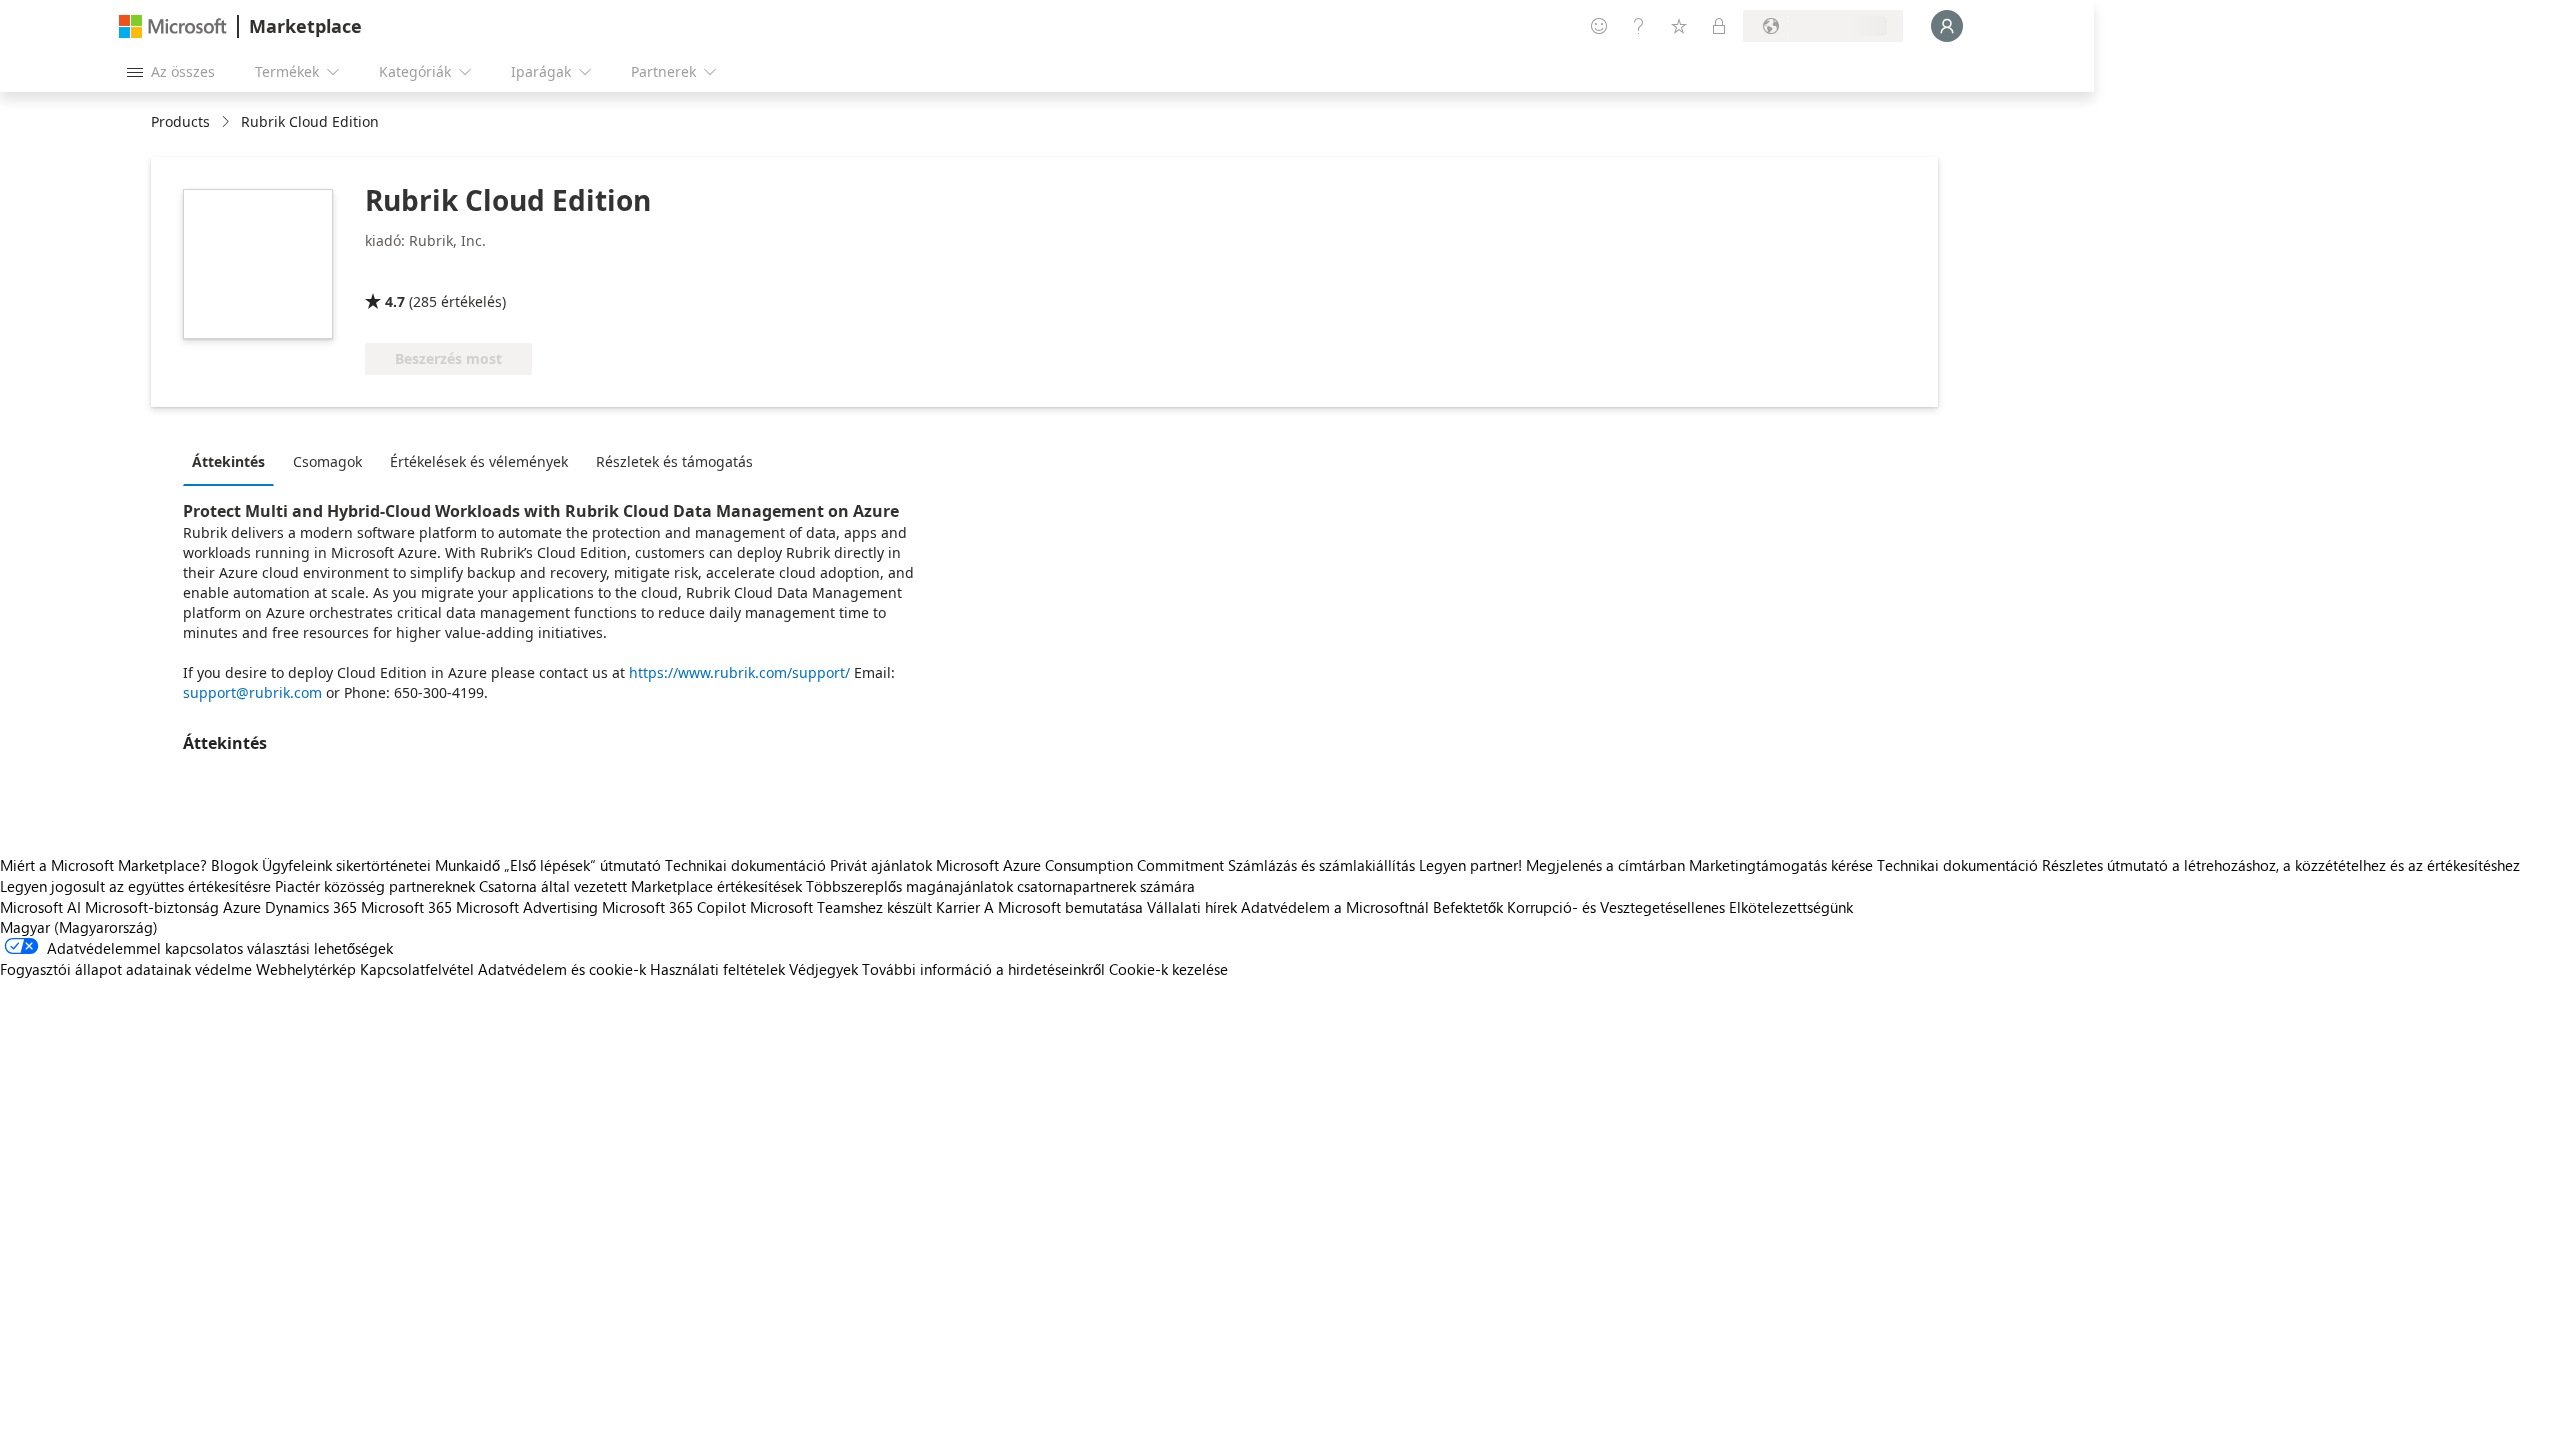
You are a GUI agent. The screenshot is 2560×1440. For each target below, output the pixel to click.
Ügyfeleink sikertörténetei (346, 865)
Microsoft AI (40, 907)
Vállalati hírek (1192, 907)
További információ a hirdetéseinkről (983, 969)
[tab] (233, 461)
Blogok (234, 865)
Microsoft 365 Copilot (674, 907)
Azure (242, 907)
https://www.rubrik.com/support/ (739, 672)
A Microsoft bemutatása (1063, 907)
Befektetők (1468, 907)
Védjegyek (823, 969)
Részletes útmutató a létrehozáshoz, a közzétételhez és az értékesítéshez (2281, 865)
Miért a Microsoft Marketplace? (103, 865)
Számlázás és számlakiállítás (1321, 865)
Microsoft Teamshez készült (841, 907)
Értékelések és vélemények (479, 461)
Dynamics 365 (311, 907)
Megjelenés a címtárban (1605, 865)
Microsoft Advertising (527, 907)
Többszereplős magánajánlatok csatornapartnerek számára (1000, 886)
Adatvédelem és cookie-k (562, 969)
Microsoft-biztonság (152, 907)
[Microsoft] (173, 26)
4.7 (395, 301)
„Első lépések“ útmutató (582, 865)
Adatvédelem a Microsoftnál (1335, 907)
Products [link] (180, 121)
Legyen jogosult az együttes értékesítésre (135, 886)
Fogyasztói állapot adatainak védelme (126, 969)
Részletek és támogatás (674, 461)
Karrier (958, 907)
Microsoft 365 (406, 907)
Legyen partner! (1470, 865)
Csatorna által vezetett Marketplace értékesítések (640, 886)
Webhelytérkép (306, 969)
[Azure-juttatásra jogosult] (446, 273)
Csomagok (327, 461)
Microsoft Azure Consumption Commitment (1082, 865)
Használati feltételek (717, 969)
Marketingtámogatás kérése (1781, 865)
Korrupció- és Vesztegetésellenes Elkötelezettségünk (1680, 907)
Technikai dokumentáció (745, 865)
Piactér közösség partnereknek (375, 886)
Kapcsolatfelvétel (417, 969)
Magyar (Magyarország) (79, 927)
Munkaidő (467, 865)
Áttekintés (228, 461)
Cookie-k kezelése (1168, 969)
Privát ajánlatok (881, 865)
